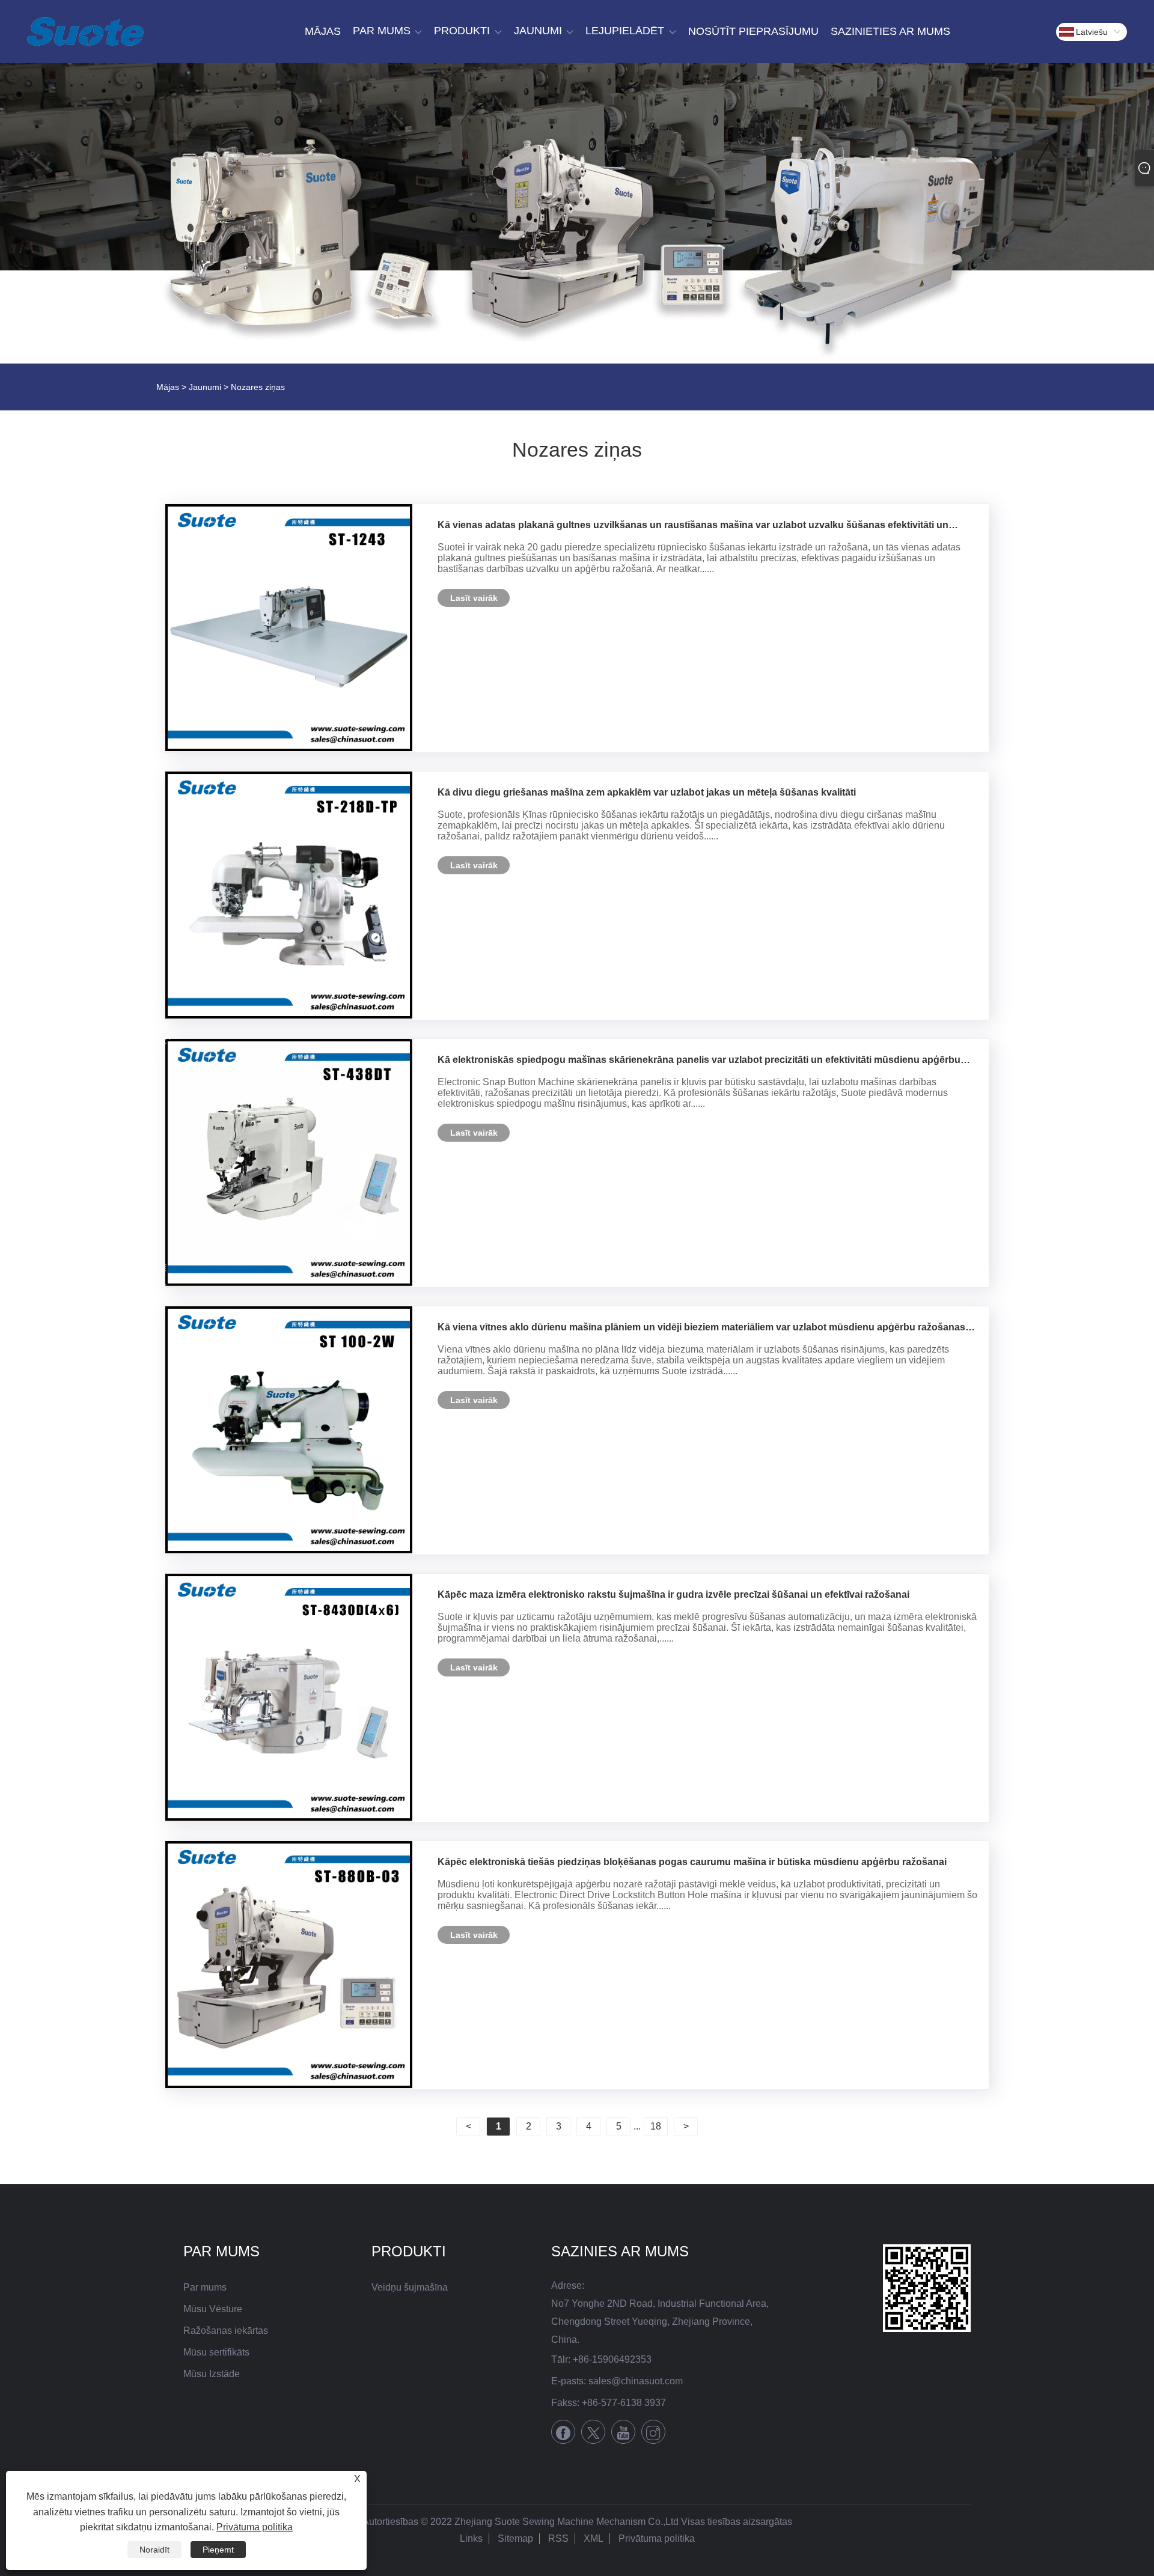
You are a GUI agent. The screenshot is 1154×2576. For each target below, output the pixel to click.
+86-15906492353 (612, 2359)
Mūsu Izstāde (212, 2374)
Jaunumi (205, 387)
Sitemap (515, 2538)
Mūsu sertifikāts (216, 2352)
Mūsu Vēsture (213, 2309)
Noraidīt (154, 2550)
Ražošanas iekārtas (226, 2331)
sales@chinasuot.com (636, 2381)
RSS (558, 2538)
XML (594, 2538)
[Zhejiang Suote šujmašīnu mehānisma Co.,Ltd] (85, 32)
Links (471, 2538)
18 (656, 2126)
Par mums (205, 2287)
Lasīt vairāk (474, 598)
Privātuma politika (657, 2538)
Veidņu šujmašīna (410, 2287)
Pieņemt (218, 2550)
